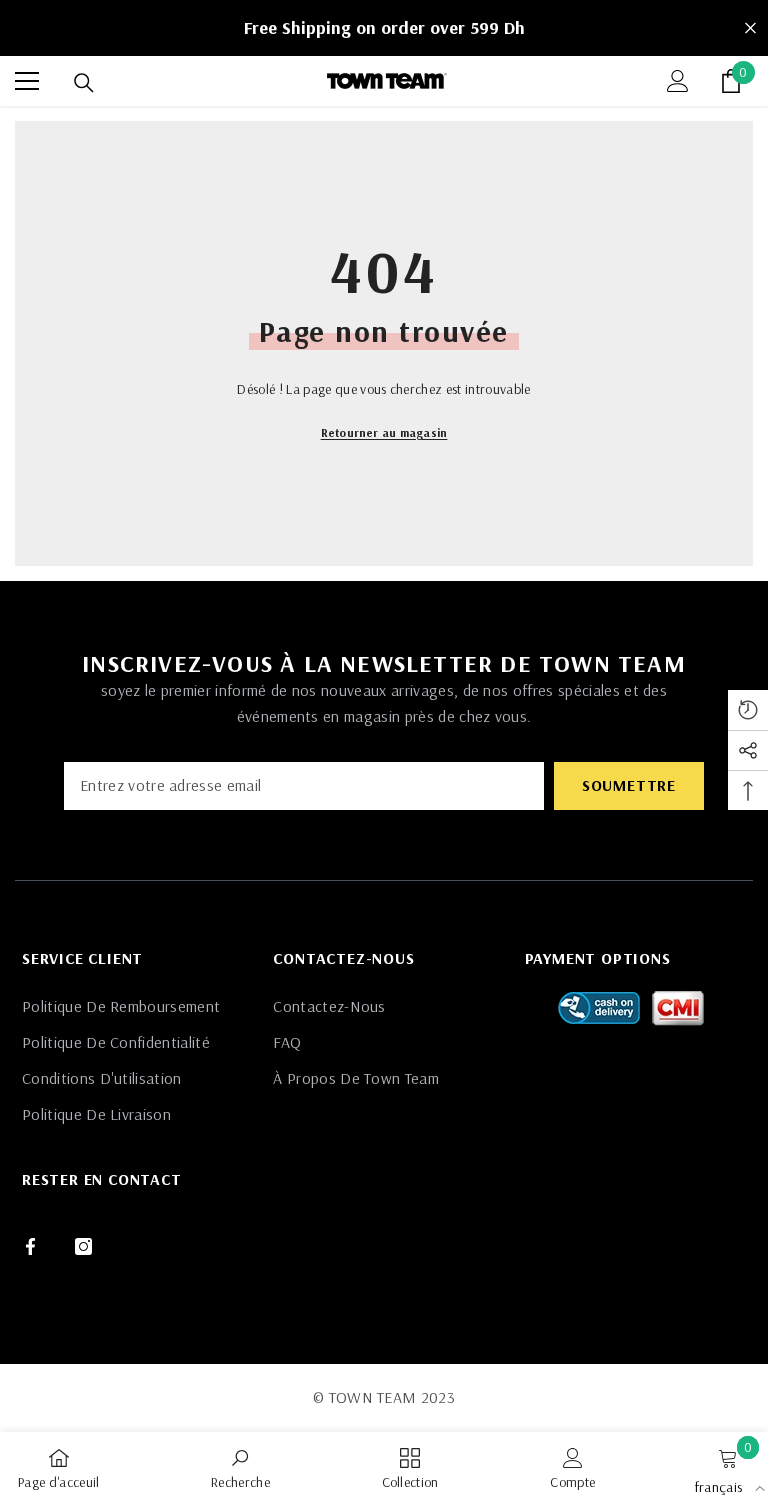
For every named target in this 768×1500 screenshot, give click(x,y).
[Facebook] (30, 1246)
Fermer (750, 28)
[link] (240, 1466)
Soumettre (629, 785)
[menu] (27, 81)
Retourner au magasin (384, 432)
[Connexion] (678, 81)
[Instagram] (83, 1246)
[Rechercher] (84, 83)
